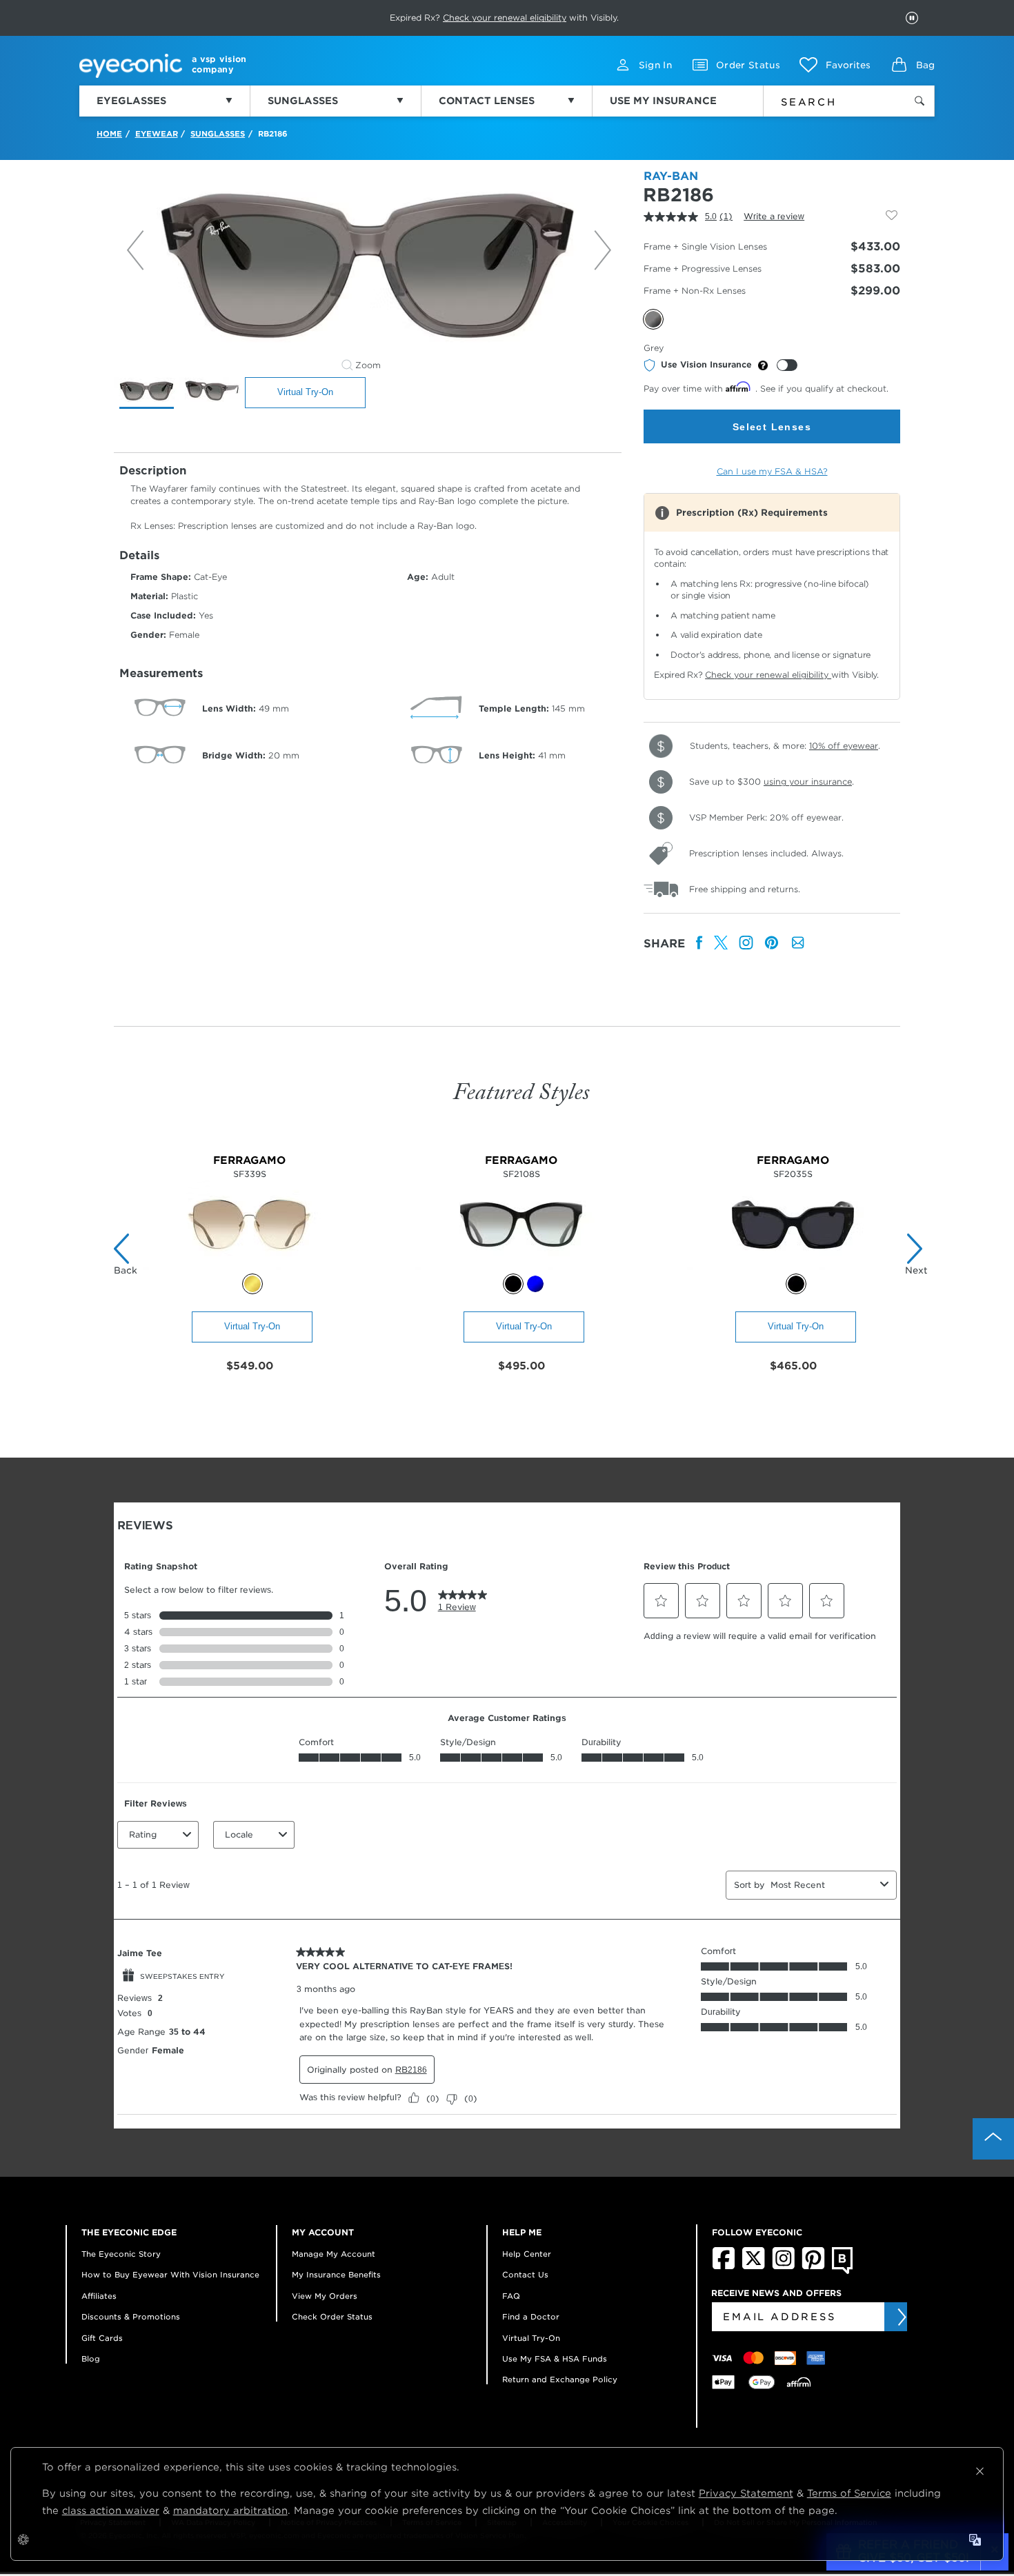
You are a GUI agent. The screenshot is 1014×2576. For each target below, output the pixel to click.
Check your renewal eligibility (768, 675)
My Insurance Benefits (336, 2275)
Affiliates (99, 2296)
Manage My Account (334, 2254)
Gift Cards (102, 2338)
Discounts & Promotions (131, 2317)
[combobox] (826, 99)
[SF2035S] (793, 1266)
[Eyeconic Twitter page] (754, 2266)
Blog (91, 2359)
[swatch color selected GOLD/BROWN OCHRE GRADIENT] (252, 1284)
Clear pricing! (438, 18)
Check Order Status (332, 2317)
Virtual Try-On (305, 392)
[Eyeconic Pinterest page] (813, 2266)
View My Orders (325, 2296)
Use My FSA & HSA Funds (555, 2359)
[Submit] (901, 2317)
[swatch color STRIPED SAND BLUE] (535, 1284)
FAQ (511, 2296)
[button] (835, 65)
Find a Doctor (531, 2317)
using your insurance (808, 782)
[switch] (787, 365)
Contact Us (525, 2275)
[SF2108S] (521, 1266)
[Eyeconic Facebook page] (724, 2266)
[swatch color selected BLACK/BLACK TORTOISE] (796, 1284)
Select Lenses (772, 427)
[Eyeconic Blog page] (843, 2271)
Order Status (748, 65)
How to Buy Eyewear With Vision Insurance (170, 2275)
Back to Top (993, 2139)
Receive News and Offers (776, 2293)
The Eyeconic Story (121, 2254)
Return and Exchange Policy (560, 2379)
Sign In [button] (655, 65)
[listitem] (699, 944)
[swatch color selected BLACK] (513, 1284)
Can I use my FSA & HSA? (772, 471)
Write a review (774, 216)
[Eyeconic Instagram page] (783, 2266)
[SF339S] (249, 1266)
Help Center (527, 2254)
